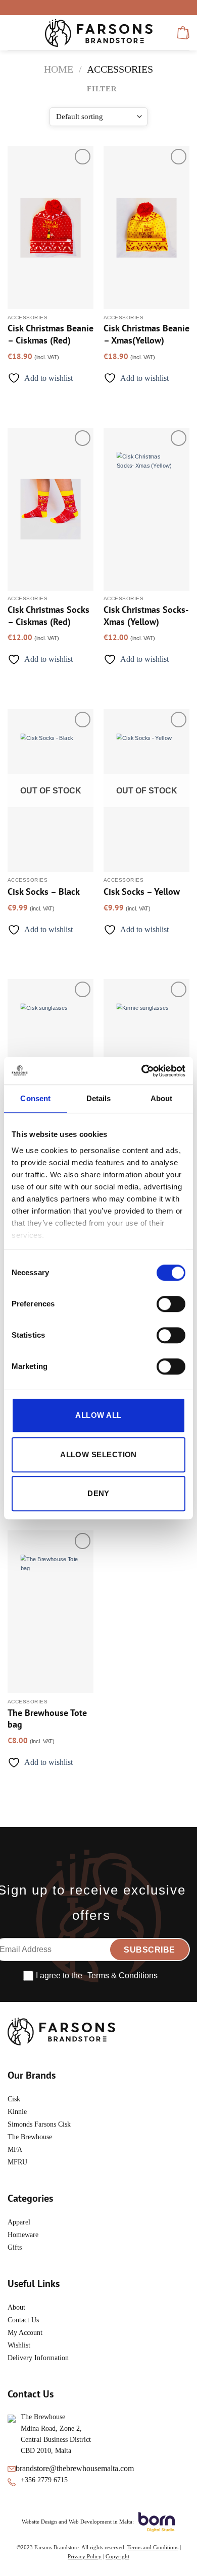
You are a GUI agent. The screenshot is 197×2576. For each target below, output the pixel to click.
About (16, 2307)
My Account (25, 2333)
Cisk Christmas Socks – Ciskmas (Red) (48, 615)
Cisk (14, 2099)
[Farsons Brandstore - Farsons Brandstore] (99, 33)
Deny (98, 1493)
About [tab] (162, 1098)
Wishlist (19, 2345)
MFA (16, 2150)
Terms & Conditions (122, 1976)
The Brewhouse (30, 2137)
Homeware (23, 2235)
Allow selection (98, 1454)
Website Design (39, 2522)
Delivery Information (38, 2358)
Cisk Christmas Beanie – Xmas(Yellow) (146, 334)
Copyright (117, 2556)
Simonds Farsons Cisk (39, 2124)
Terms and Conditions (153, 2547)
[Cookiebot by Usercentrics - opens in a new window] (142, 1071)
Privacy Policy (85, 2556)
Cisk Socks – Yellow (142, 892)
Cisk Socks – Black (44, 892)
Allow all (98, 1415)
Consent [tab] (35, 1098)
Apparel (19, 2222)
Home (59, 69)
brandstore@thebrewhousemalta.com (75, 2468)
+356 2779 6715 (44, 2480)
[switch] (171, 1304)
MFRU (18, 2162)
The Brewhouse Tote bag (47, 1719)
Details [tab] (99, 1098)
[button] (14, 33)
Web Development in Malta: (101, 2522)
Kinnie (17, 2112)
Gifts (15, 2247)
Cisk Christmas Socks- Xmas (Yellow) (146, 615)
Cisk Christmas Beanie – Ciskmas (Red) (51, 334)
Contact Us (23, 2320)
